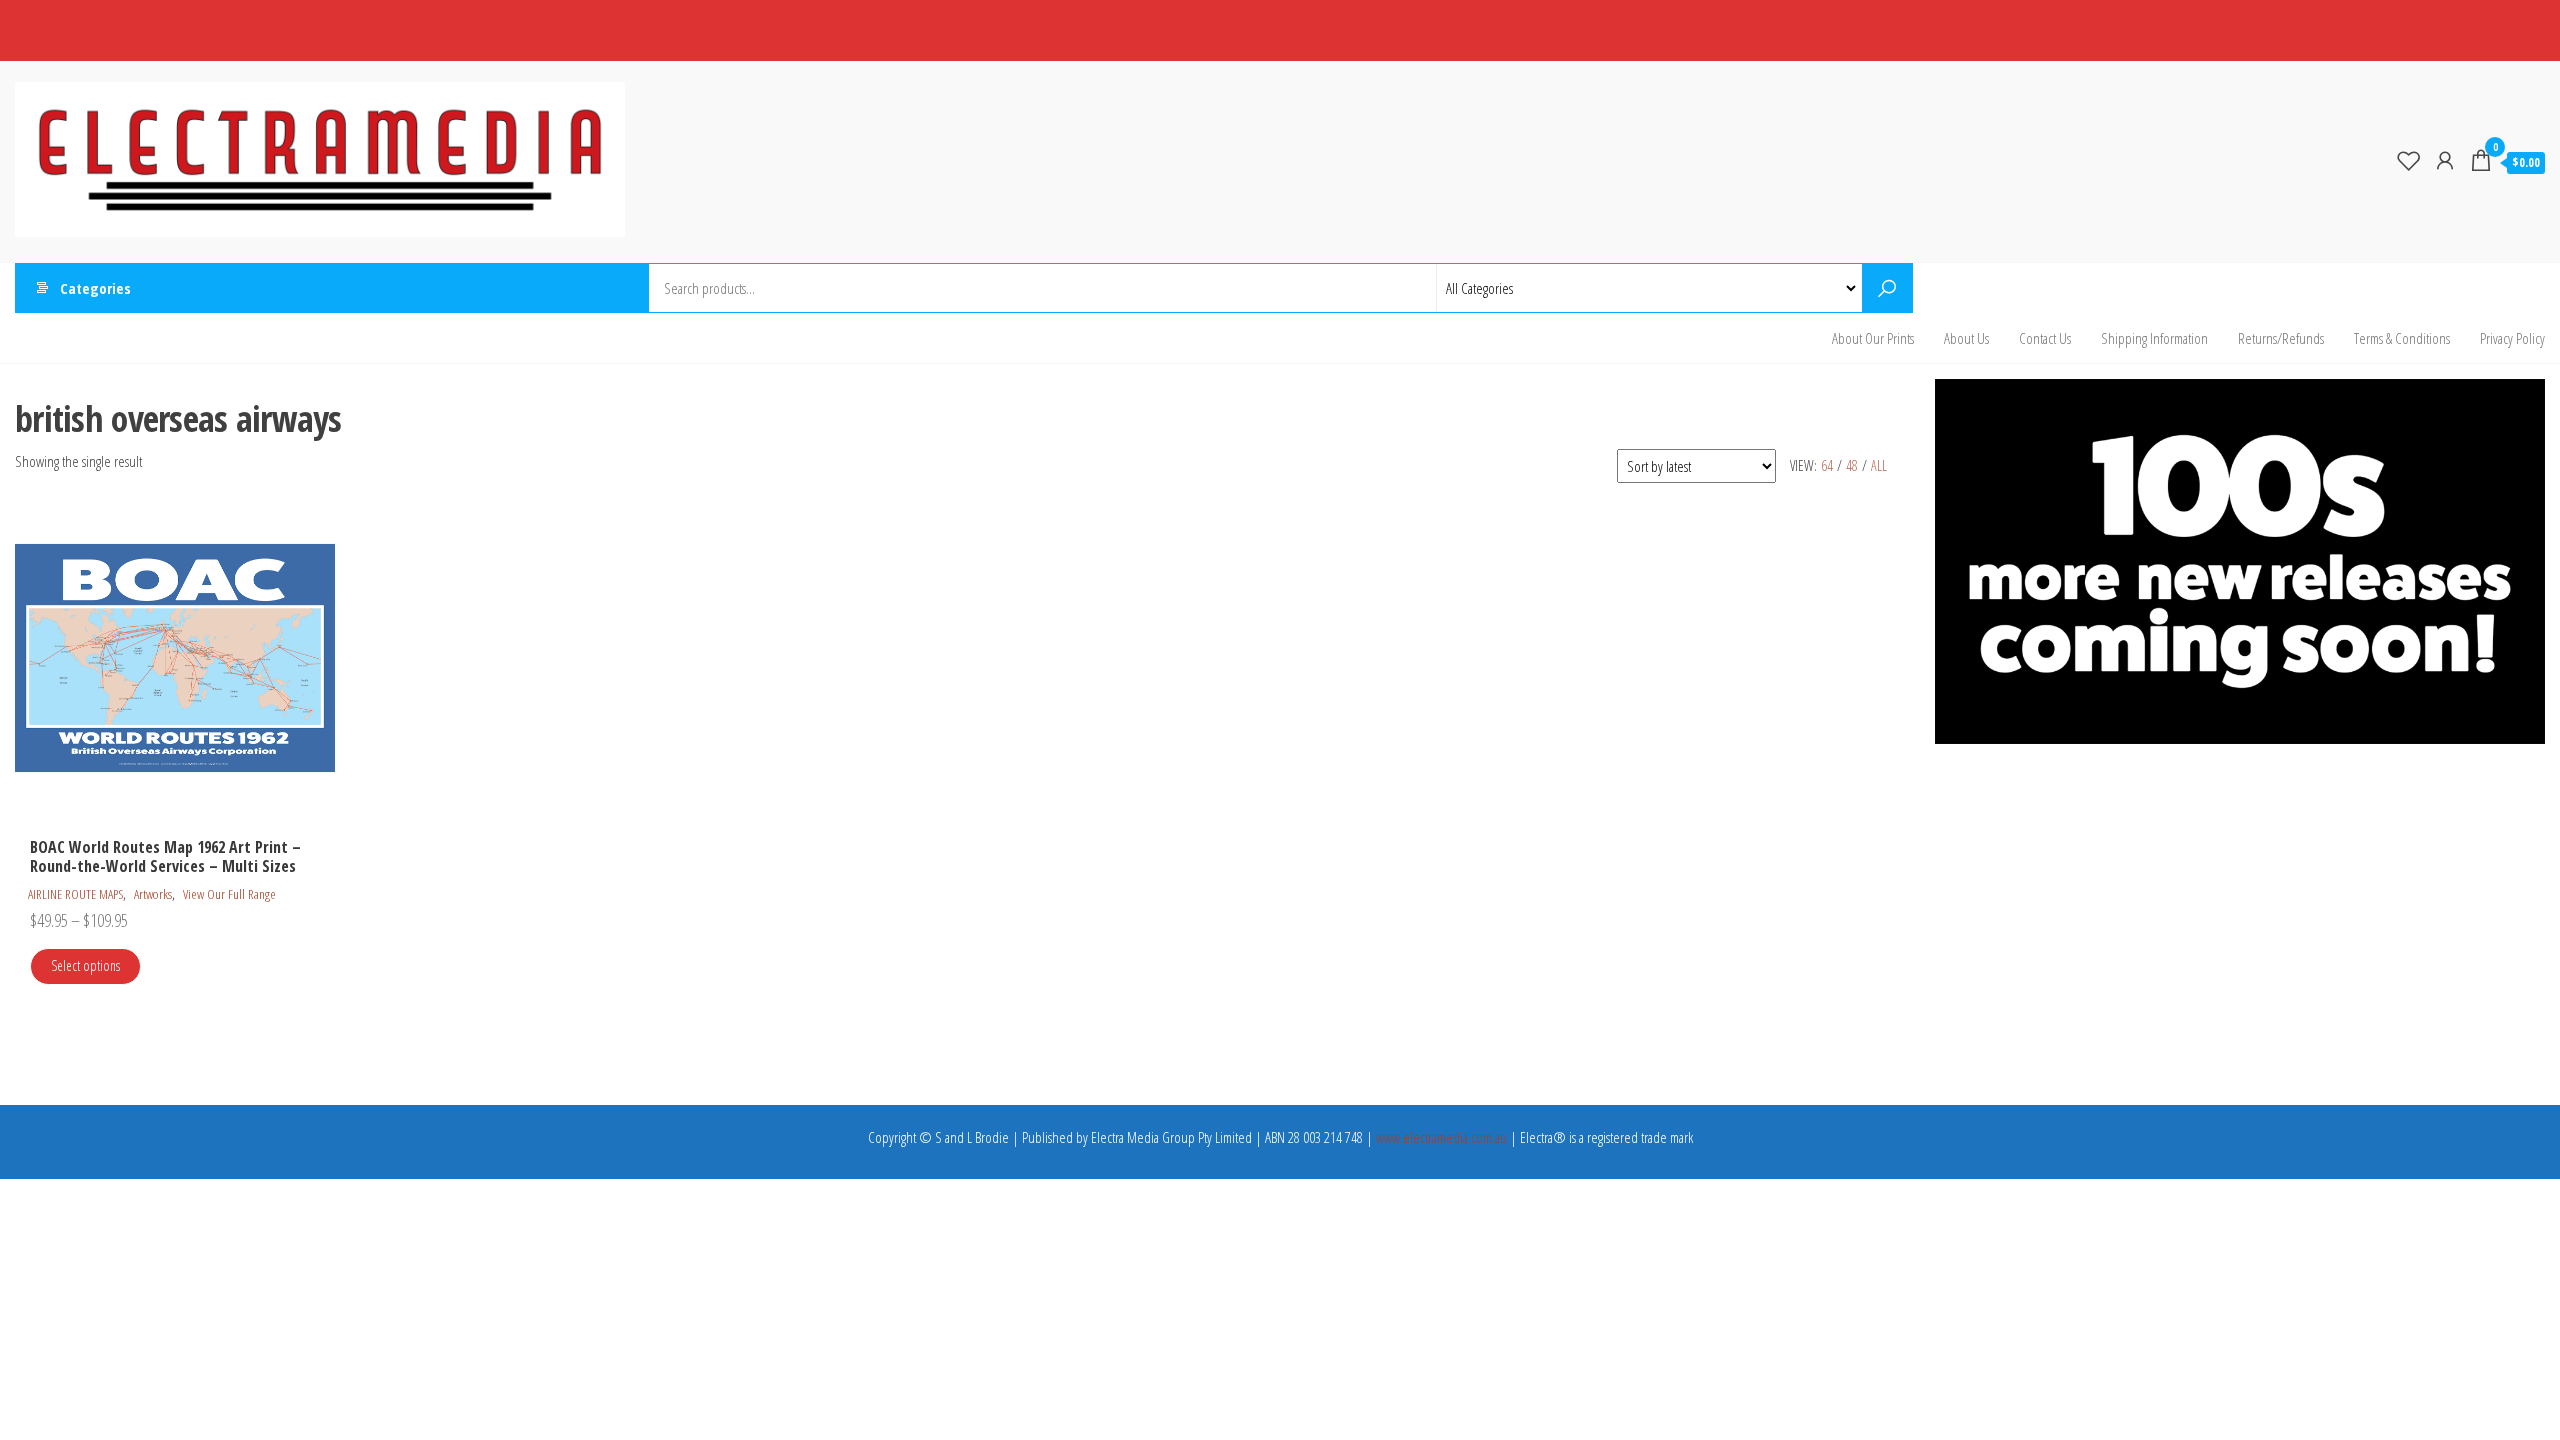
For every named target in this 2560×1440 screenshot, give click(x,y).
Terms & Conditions (2402, 338)
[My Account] (2445, 160)
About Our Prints (1873, 338)
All (1879, 465)
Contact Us (2045, 338)
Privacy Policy (2512, 338)
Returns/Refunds (2281, 338)
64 (1827, 465)
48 (1852, 465)
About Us (1966, 338)
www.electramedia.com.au (1441, 1137)
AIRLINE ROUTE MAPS (75, 894)
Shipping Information (2154, 338)
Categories (95, 288)
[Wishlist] (2409, 160)
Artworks (153, 894)
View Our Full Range (229, 894)
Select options (85, 965)
